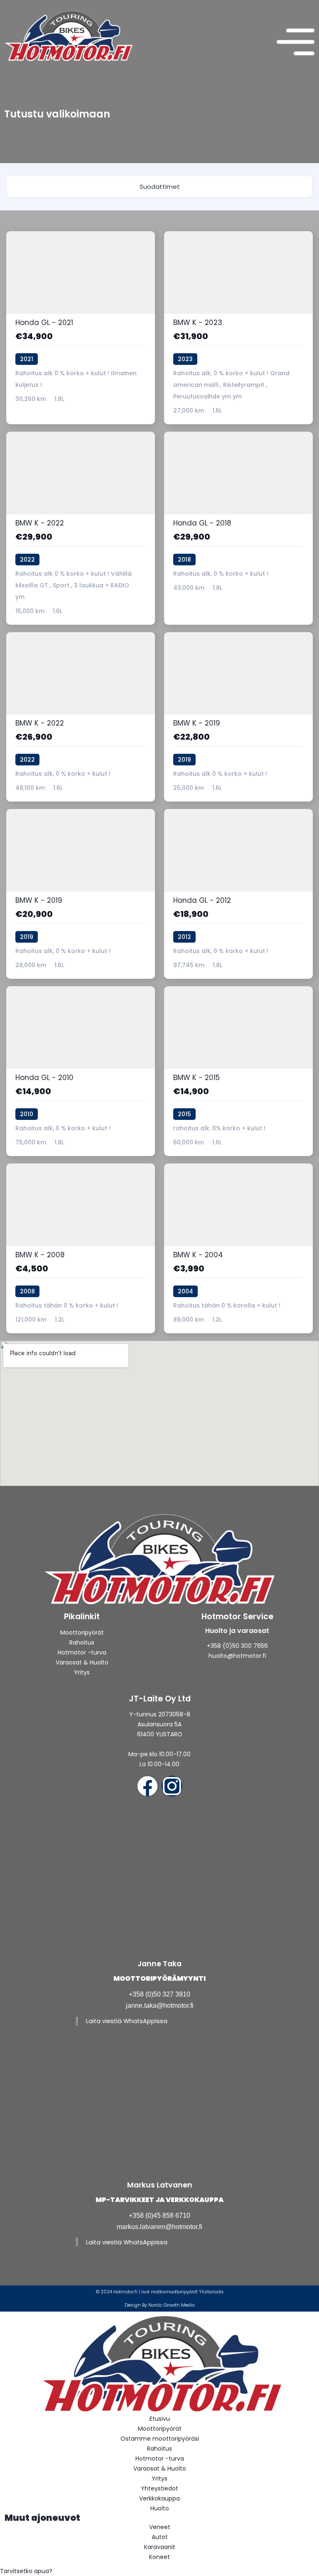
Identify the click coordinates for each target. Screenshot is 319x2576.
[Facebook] (147, 1786)
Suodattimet (160, 187)
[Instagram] (172, 1786)
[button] (159, 2571)
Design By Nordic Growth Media (160, 2305)
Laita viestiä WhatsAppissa (127, 2021)
